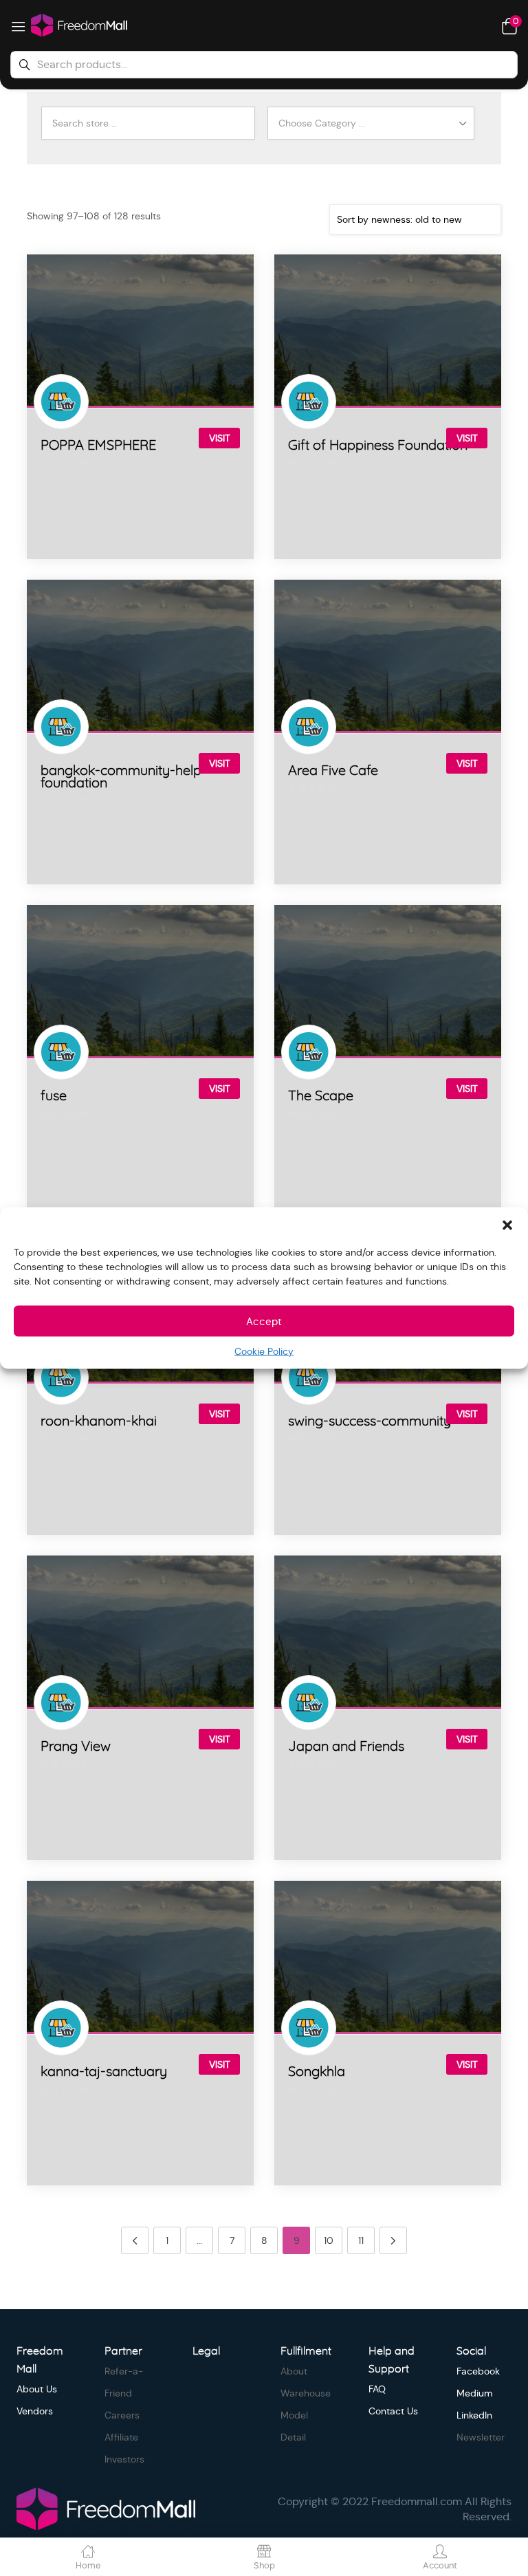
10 (329, 2240)
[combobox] (376, 123)
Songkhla (317, 2072)
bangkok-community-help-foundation (124, 777)
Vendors (35, 2411)
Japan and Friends (346, 1747)
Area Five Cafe (333, 771)
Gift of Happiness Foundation (378, 446)
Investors (124, 2459)
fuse (54, 1096)
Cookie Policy (264, 1351)
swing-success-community (370, 1421)
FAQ (377, 2389)
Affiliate (121, 2437)
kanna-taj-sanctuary (104, 2072)
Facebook (478, 2371)
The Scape (321, 1096)
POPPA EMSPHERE (98, 446)
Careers (122, 2415)
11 (361, 2240)
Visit (220, 438)
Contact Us (393, 2411)
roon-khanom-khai (99, 1421)
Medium (475, 2393)
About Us (37, 2389)
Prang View (76, 1747)
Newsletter (481, 2437)
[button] (507, 1225)
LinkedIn (474, 2415)
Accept (264, 1321)
